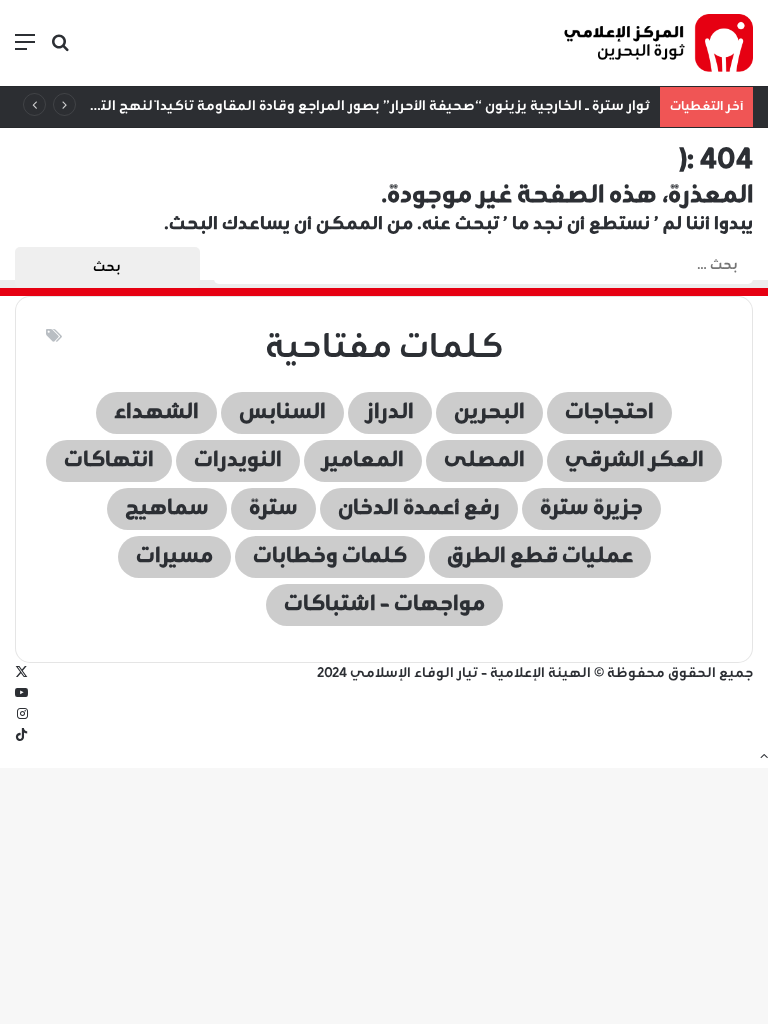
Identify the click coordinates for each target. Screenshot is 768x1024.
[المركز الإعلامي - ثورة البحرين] (658, 43)
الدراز (390, 413)
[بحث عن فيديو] (60, 50)
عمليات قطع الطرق (540, 557)
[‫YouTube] (21, 694)
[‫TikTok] (21, 736)
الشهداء (156, 413)
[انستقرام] (22, 715)
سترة (273, 509)
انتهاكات (109, 461)
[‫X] (21, 673)
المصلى (484, 461)
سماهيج (167, 509)
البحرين (489, 413)
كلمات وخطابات (330, 557)
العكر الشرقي (634, 461)
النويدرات (238, 461)
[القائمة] (25, 50)
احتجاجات (609, 413)
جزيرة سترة (591, 509)
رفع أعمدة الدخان (419, 509)
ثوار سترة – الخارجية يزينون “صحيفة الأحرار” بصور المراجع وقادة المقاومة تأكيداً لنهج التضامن (356, 106)
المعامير (363, 461)
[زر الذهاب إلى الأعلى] (764, 757)
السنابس (282, 413)
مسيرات (174, 557)
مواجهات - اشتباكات (384, 605)
